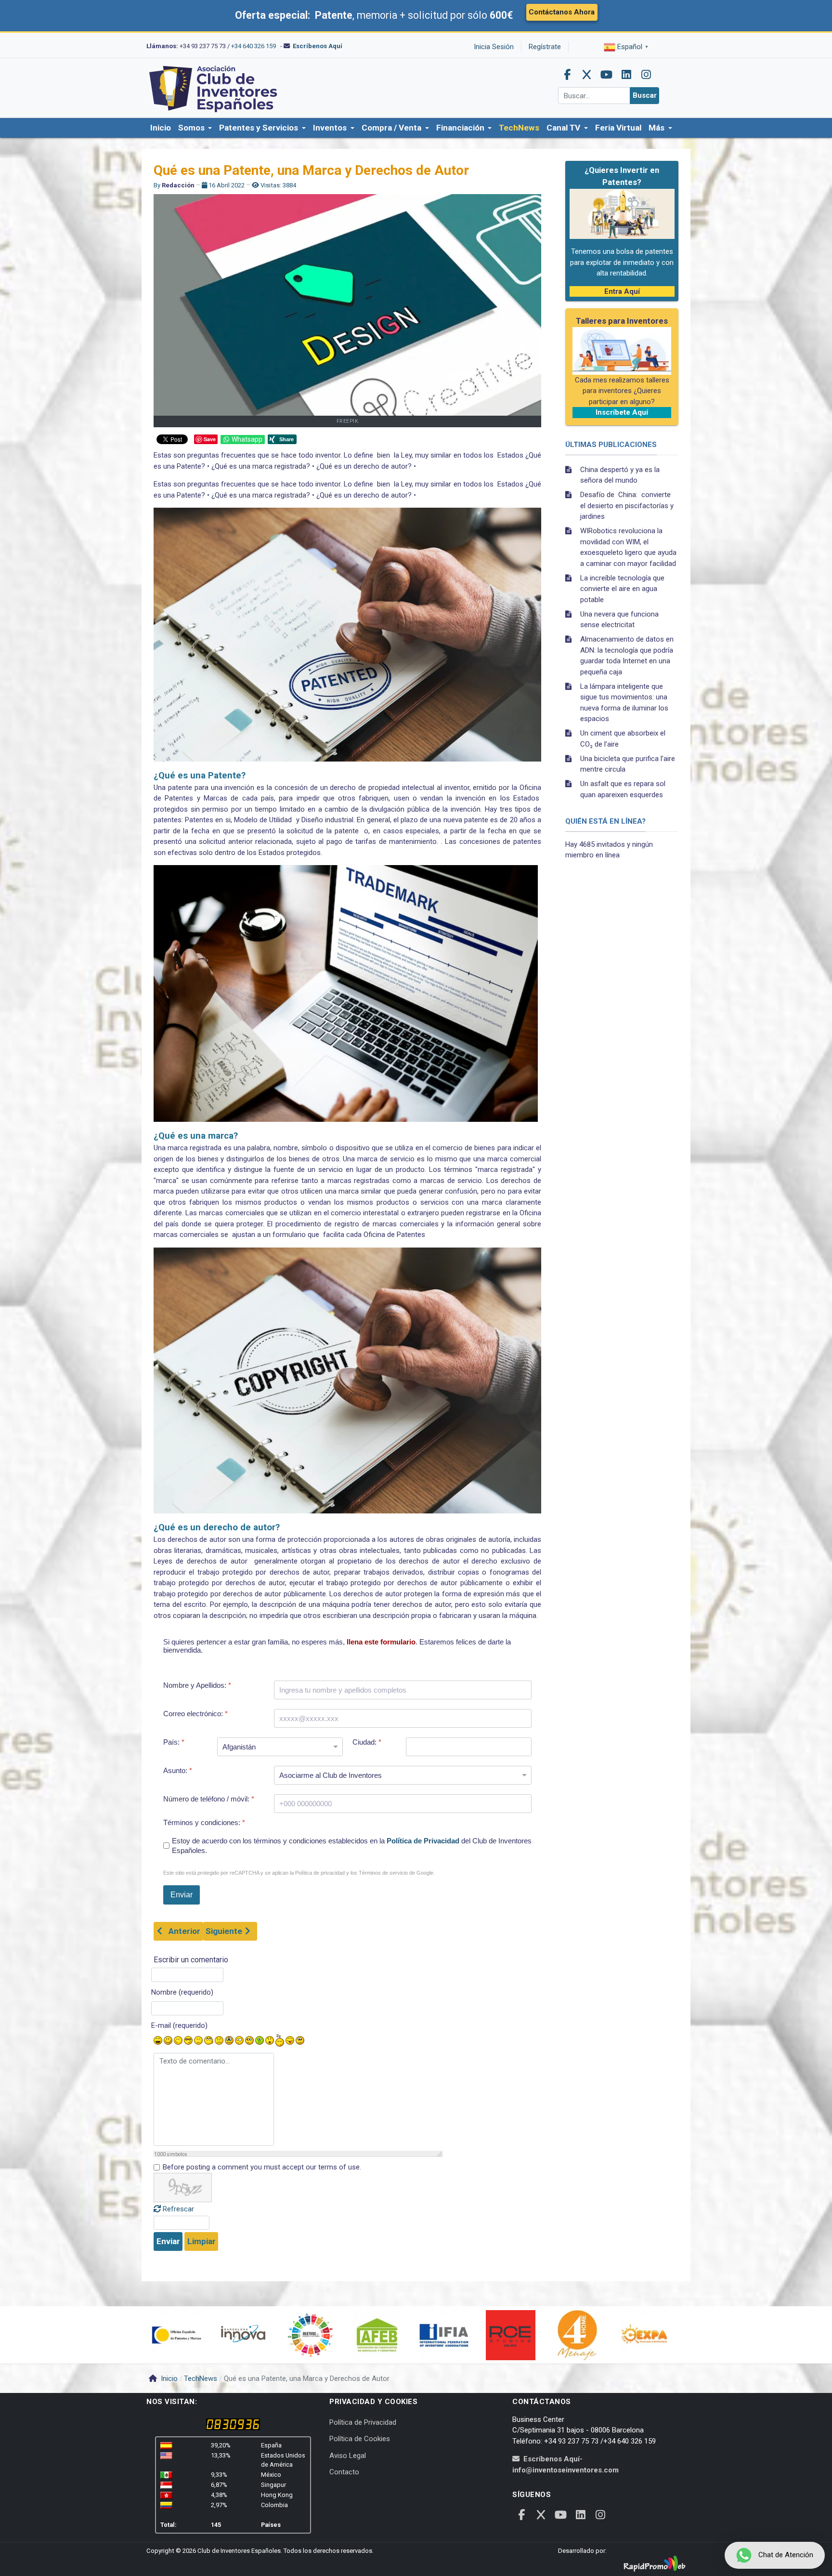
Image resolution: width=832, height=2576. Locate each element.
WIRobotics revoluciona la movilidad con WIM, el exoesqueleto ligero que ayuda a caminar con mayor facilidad (628, 547)
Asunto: (178, 1770)
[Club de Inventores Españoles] (214, 88)
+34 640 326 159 (253, 46)
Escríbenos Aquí (318, 46)
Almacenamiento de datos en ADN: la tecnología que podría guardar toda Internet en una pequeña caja (627, 656)
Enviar (168, 2241)
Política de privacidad (320, 1873)
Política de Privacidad (423, 1841)
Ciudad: (367, 1742)
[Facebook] (567, 75)
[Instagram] (646, 75)
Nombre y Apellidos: (197, 1685)
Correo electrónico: (195, 1714)
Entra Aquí (622, 291)
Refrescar (178, 2209)
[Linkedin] (626, 75)
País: (174, 1742)
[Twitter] (587, 75)
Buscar (645, 95)
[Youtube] (607, 75)
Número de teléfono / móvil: (209, 1799)
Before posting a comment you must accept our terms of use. (262, 2167)
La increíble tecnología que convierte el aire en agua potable (622, 589)
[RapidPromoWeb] (654, 2564)
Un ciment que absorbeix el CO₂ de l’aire (623, 739)
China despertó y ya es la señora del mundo (620, 475)
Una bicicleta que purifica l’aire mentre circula (628, 764)
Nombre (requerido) (182, 1992)
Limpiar (201, 2241)
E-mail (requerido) (179, 2025)
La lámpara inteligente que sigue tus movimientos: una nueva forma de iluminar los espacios (624, 703)
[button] (195, 128)
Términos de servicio (383, 1873)
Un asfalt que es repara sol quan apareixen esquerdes (623, 789)
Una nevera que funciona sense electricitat (619, 620)
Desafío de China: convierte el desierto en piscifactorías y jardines (627, 506)
